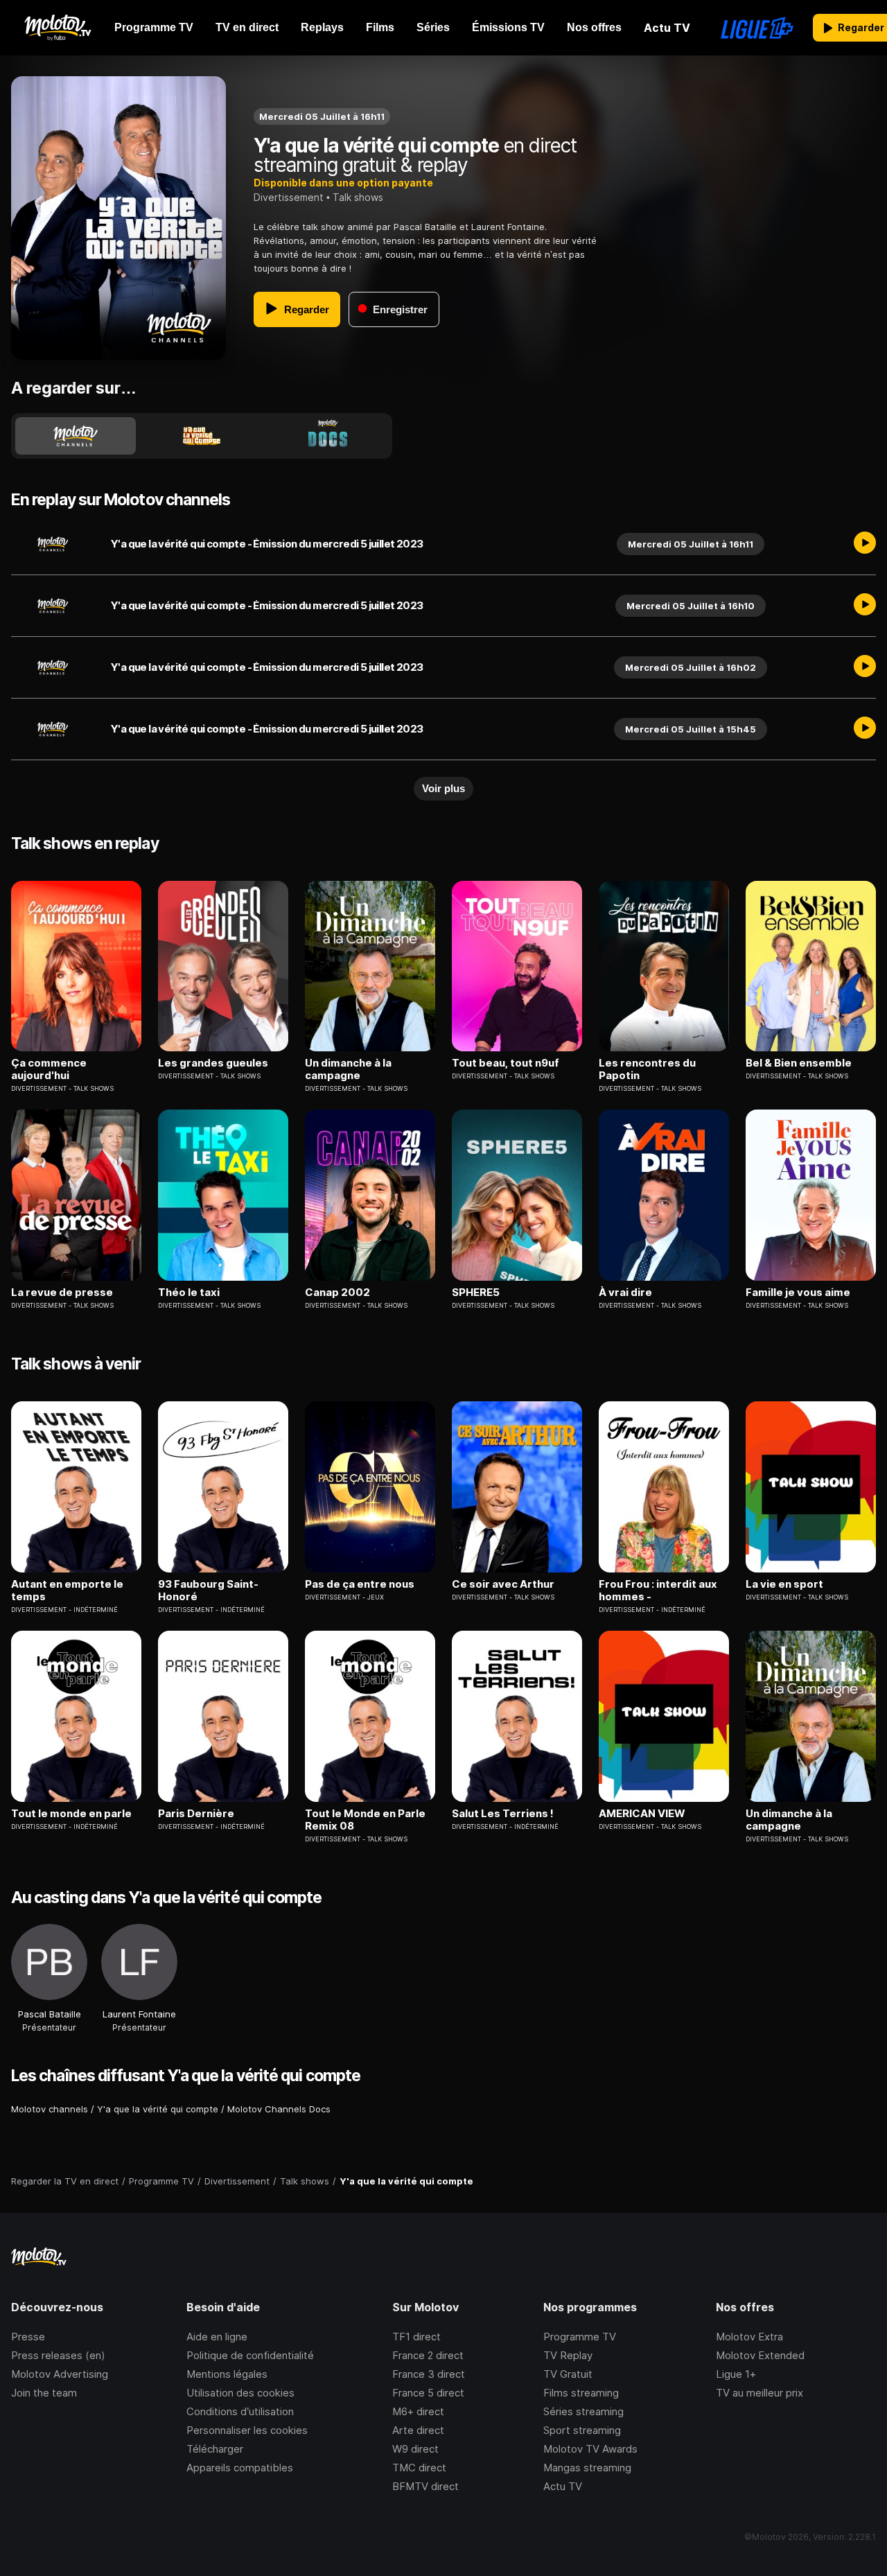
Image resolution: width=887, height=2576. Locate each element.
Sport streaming (582, 2430)
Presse (28, 2337)
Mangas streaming (587, 2468)
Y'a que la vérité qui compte (158, 2109)
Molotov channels (50, 2109)
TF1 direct (416, 2337)
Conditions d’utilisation (240, 2411)
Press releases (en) (58, 2355)
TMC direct (419, 2468)
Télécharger (215, 2449)
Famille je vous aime (798, 1293)
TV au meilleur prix (759, 2393)
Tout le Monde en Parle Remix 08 (365, 1820)
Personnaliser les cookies (247, 2430)
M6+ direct (418, 2411)
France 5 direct (428, 2393)
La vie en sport (784, 1584)
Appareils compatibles (240, 2468)
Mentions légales (227, 2374)
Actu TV (563, 2486)
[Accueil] (57, 28)
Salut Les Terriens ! (503, 1814)
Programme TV (580, 2337)
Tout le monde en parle (71, 1814)
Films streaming (581, 2393)
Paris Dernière (196, 1814)
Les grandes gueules (213, 1063)
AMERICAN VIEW (642, 1814)
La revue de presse (62, 1293)
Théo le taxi (189, 1293)
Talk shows (358, 197)
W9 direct (415, 2449)
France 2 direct (428, 2355)
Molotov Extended (760, 2355)
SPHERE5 (476, 1293)
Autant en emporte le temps (67, 1591)
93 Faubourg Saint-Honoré (208, 1591)
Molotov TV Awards (590, 2449)
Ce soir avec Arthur (503, 1584)
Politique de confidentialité (250, 2355)
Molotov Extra (749, 2337)
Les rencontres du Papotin (647, 1069)
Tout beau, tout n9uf (506, 1063)
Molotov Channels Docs (279, 2109)
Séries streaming (583, 2411)
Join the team (44, 2393)
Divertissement (289, 197)
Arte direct (418, 2430)
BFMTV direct (425, 2486)
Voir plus (443, 788)
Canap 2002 (337, 1293)
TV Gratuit (568, 2374)
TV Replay (568, 2355)
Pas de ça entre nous (360, 1584)
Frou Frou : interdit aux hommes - (658, 1591)
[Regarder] (865, 544)
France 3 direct (429, 2374)
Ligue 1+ (736, 2374)
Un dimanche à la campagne (348, 1069)
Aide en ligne (217, 2337)
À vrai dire (625, 1293)
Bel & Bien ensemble (799, 1063)
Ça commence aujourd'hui (49, 1069)
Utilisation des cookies (240, 2393)
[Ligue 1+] (757, 28)
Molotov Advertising (60, 2374)
